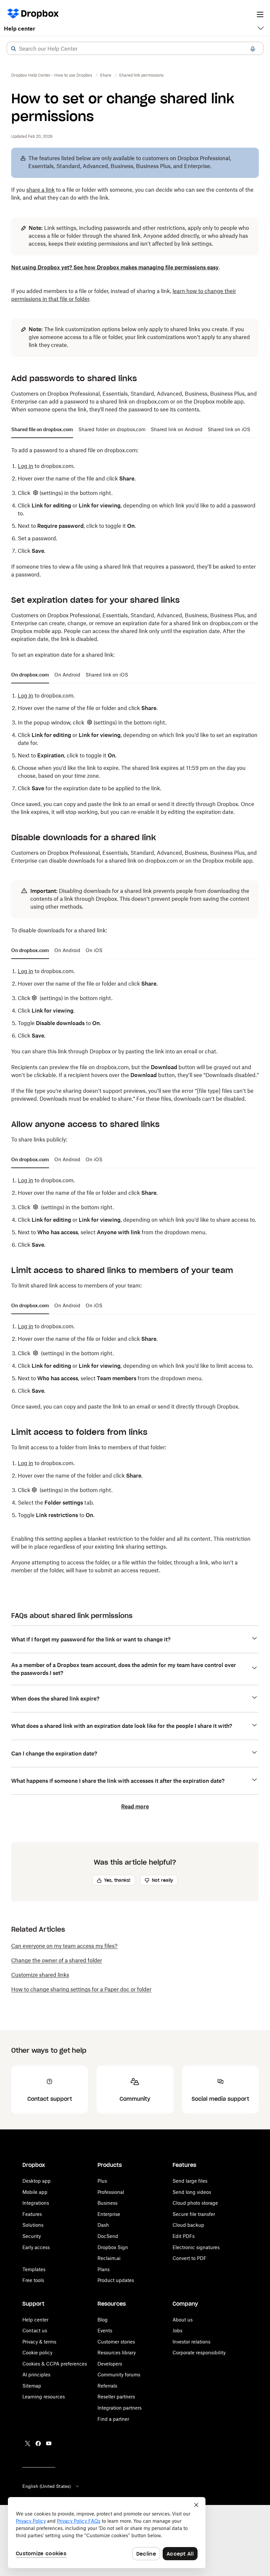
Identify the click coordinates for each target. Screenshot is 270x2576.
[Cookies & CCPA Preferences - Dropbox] (107, 2533)
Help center (20, 29)
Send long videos (192, 2192)
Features (32, 2214)
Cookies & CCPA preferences (55, 2364)
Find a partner (113, 2419)
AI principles (36, 2375)
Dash (103, 2225)
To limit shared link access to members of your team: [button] (76, 1286)
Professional (111, 2192)
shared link (114, 402)
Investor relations (191, 2342)
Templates (34, 2269)
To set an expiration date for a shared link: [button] (63, 655)
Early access (36, 2247)
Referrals (107, 2386)
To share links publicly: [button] (39, 1140)
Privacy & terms (39, 2342)
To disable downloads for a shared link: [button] (59, 930)
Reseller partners (116, 2397)
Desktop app (37, 2181)
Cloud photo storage (195, 2203)
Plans (104, 2269)
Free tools (33, 2280)
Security (32, 2236)
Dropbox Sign (113, 2247)
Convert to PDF (189, 2258)
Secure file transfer (194, 2214)
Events (105, 2331)
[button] (13, 49)
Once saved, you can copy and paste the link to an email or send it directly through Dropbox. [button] (125, 1407)
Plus (102, 2181)
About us (183, 2320)
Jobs (177, 2331)
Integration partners (120, 2408)
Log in (26, 466)
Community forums (119, 2375)
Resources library (117, 2353)
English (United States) (47, 2486)
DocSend (108, 2236)
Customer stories (116, 2342)
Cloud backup (188, 2225)
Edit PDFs (184, 2236)
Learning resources (44, 2397)
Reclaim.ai (109, 2258)
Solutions (33, 2225)
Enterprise (109, 2214)
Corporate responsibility (199, 2353)
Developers (110, 2364)
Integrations (36, 2203)
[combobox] (135, 49)
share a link (40, 190)
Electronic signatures (196, 2247)
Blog (103, 2320)
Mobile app (35, 2192)
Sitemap (32, 2386)
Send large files (190, 2181)
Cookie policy (37, 2353)
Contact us (35, 2331)
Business (108, 2203)
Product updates (116, 2280)
